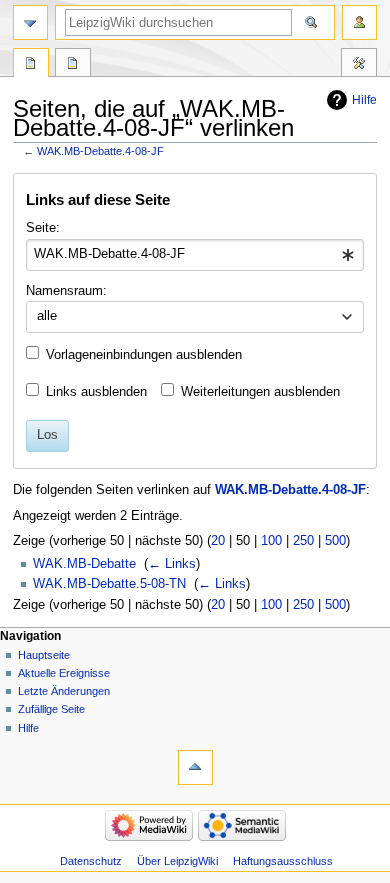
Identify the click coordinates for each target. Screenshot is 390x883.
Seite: (43, 228)
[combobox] (194, 255)
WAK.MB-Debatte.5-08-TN (109, 584)
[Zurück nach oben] (195, 767)
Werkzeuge (359, 65)
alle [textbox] (47, 316)
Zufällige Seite (51, 709)
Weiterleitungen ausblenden (260, 392)
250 (303, 541)
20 (218, 541)
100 (271, 541)
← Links (172, 564)
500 (335, 541)
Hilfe (364, 100)
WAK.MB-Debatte (84, 564)
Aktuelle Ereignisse (64, 673)
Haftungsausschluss (283, 861)
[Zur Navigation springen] (30, 22)
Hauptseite (44, 655)
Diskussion (73, 65)
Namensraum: (66, 291)
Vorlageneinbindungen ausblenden (144, 355)
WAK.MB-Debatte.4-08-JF (100, 151)
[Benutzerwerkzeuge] (359, 22)
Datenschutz (91, 861)
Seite (31, 65)
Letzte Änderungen (64, 691)
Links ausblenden (96, 392)
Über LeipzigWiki (177, 861)
